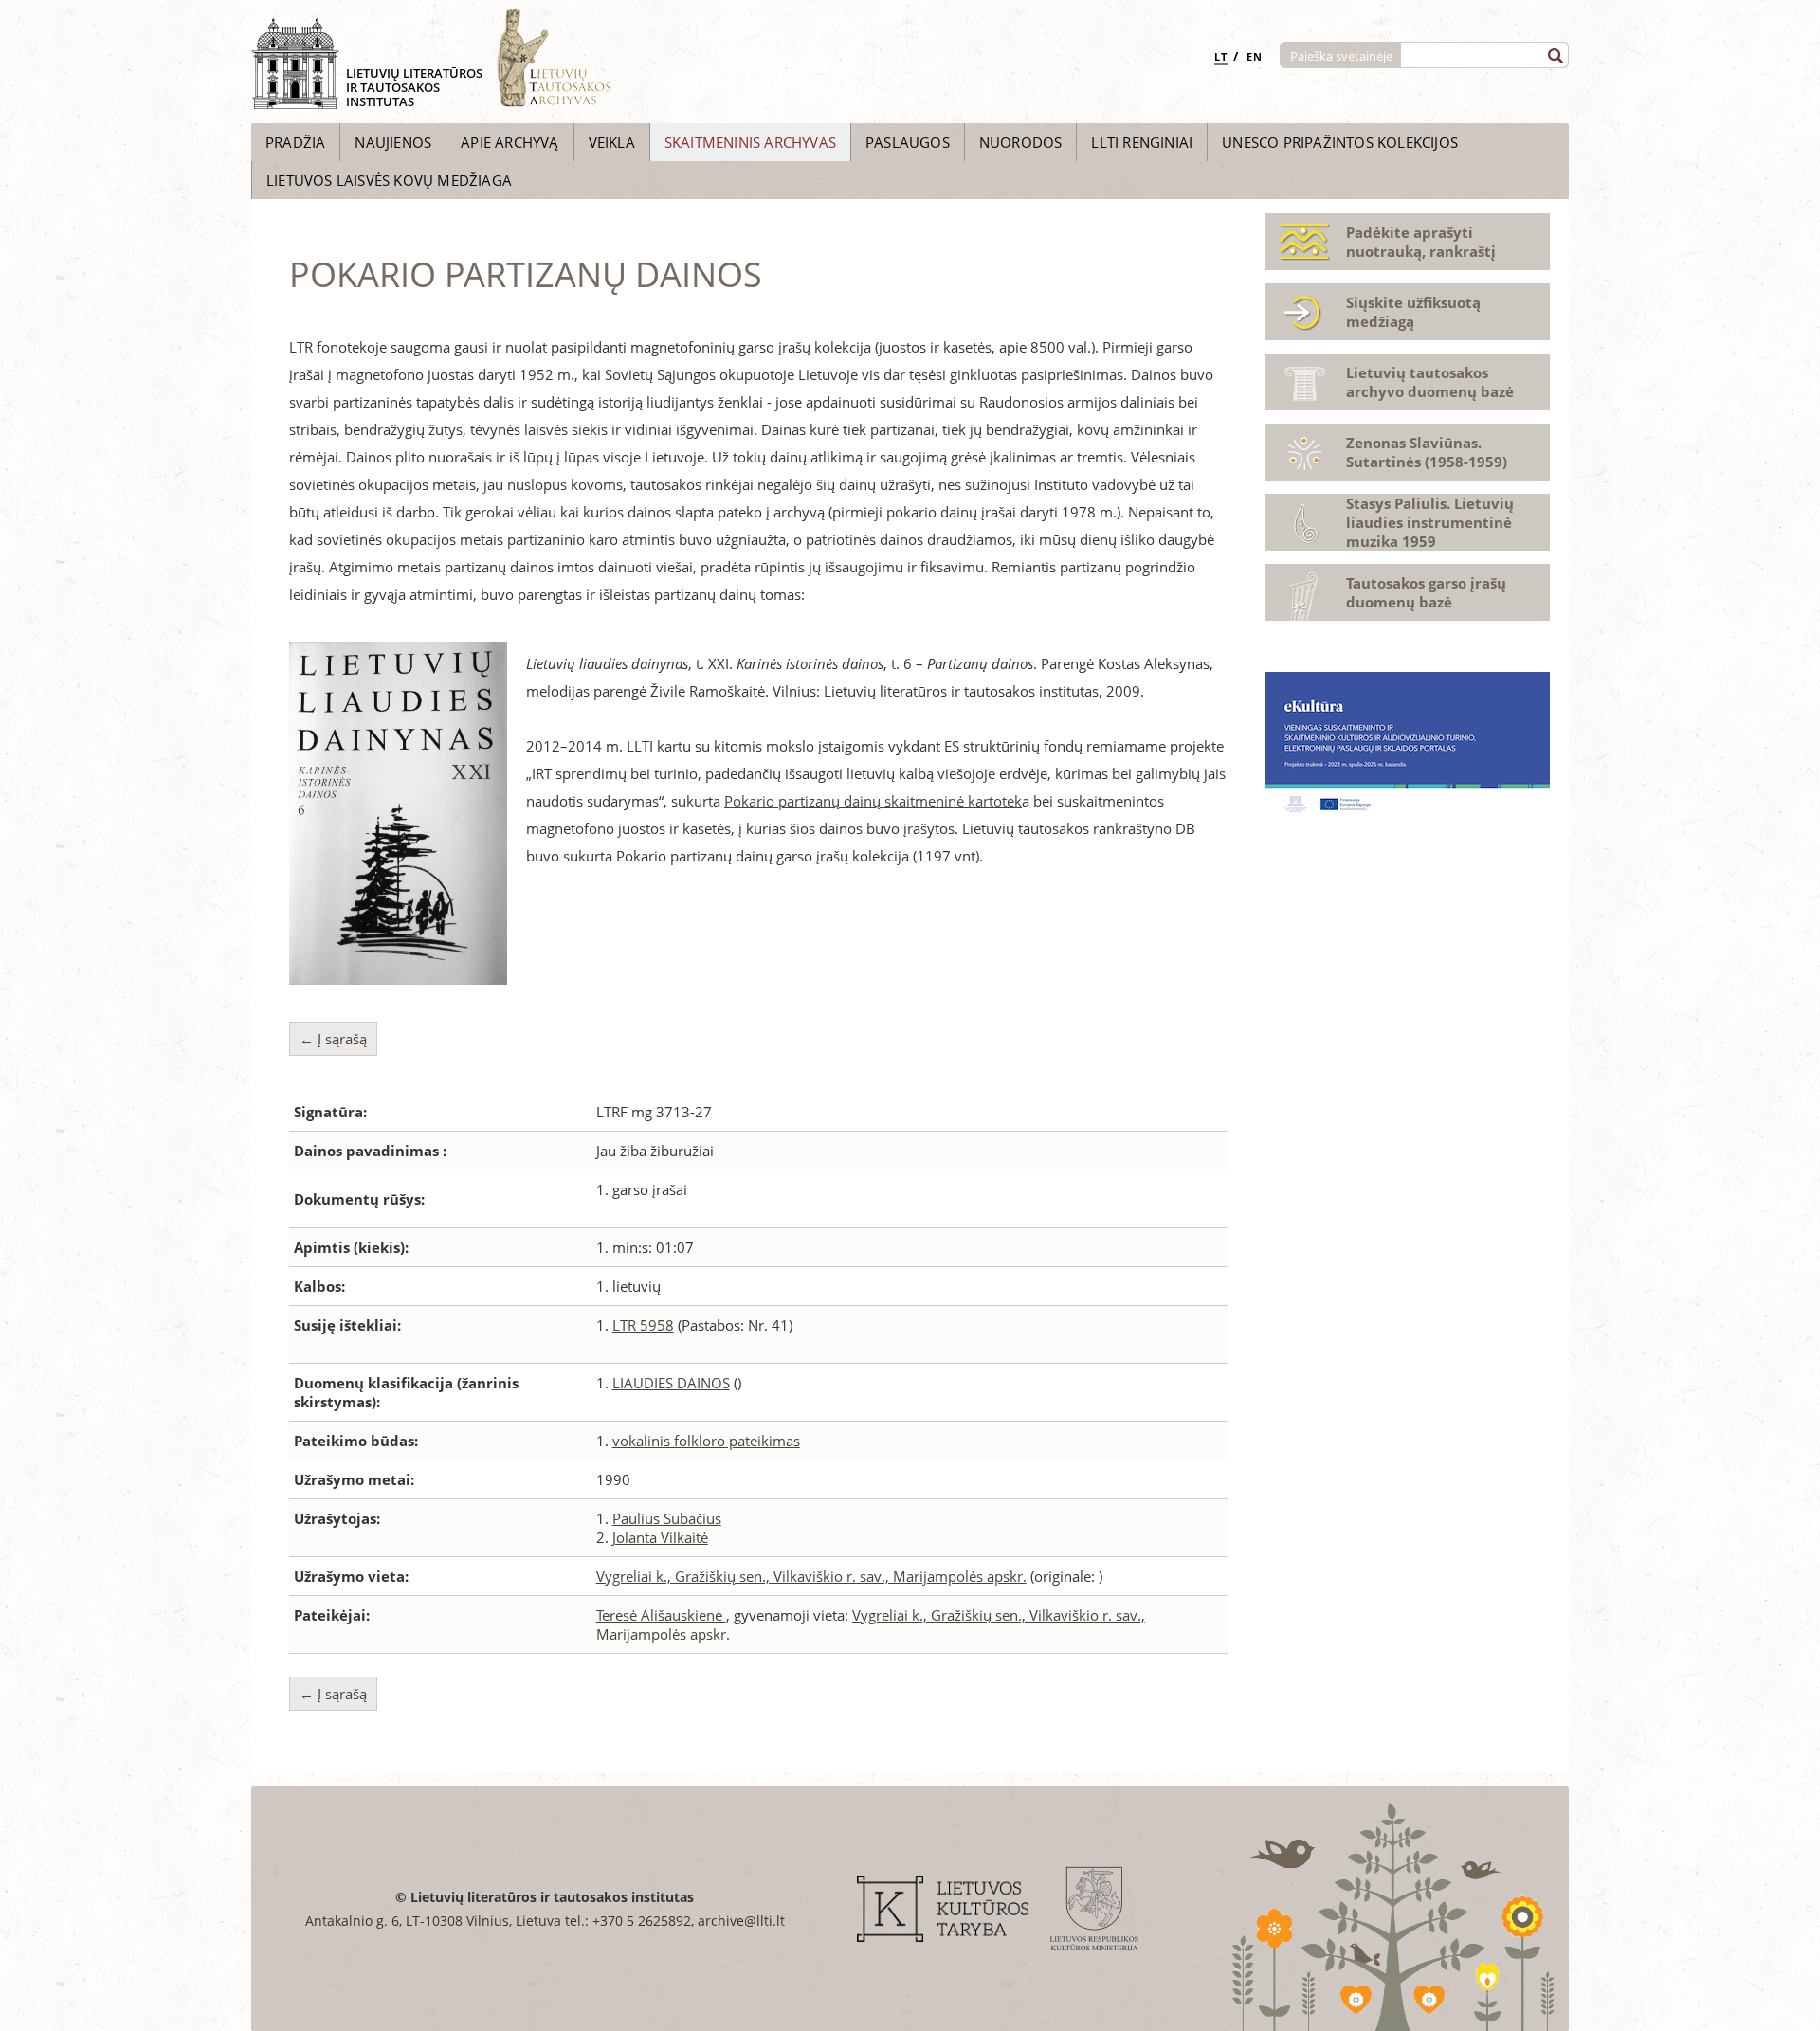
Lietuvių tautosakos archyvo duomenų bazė (1430, 382)
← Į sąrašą (333, 1039)
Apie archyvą (510, 142)
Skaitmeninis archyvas (750, 142)
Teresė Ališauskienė (661, 1615)
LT (1221, 56)
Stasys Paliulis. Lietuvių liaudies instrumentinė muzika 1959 (1430, 522)
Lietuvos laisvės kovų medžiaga (389, 180)
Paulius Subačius (667, 1518)
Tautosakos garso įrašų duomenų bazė (1426, 592)
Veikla (612, 142)
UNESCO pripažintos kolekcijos (1340, 142)
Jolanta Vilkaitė (660, 1537)
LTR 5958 (643, 1325)
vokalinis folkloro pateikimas (706, 1441)
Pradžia (295, 142)
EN (1255, 56)
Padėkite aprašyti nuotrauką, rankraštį (1421, 242)
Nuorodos (1021, 142)
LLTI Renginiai (1142, 142)
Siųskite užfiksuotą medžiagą (1413, 312)
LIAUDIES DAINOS (671, 1383)
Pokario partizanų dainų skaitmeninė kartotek (873, 801)
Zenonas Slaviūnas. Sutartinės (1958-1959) (1427, 452)
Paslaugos (908, 142)
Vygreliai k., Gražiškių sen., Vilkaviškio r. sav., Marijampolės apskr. (811, 1576)
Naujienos (393, 142)
